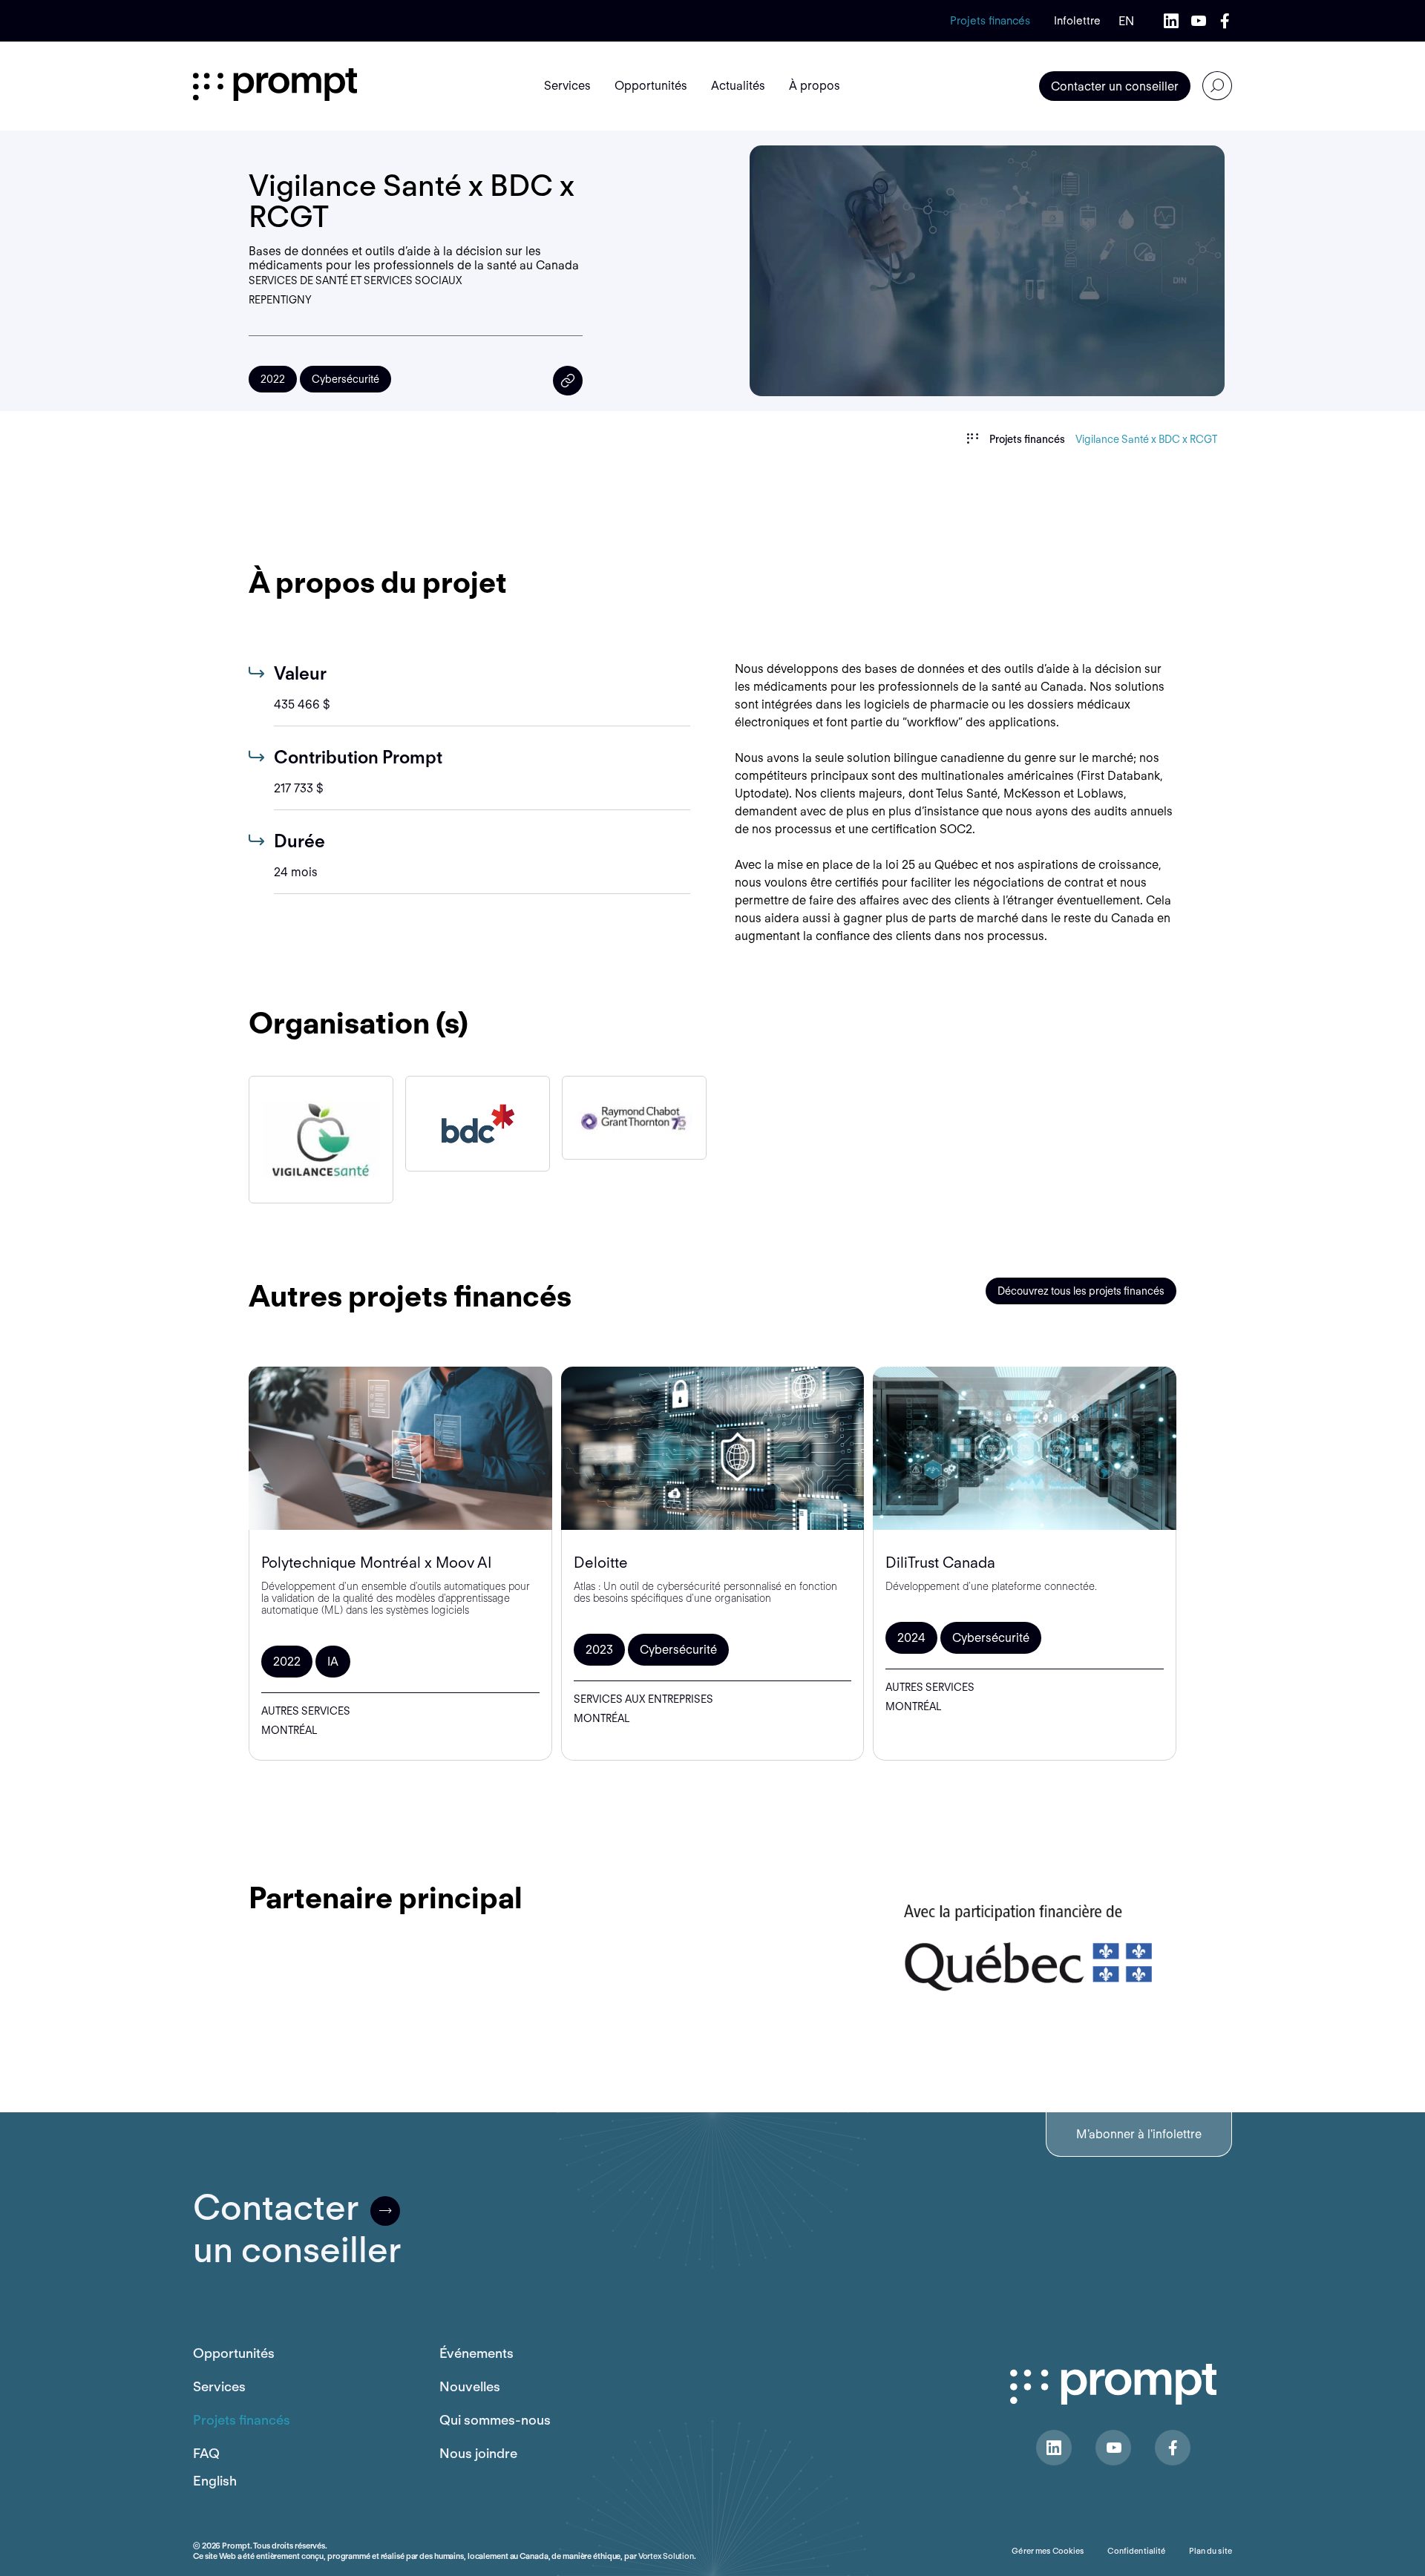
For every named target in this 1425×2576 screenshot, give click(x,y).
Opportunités (234, 2353)
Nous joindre (478, 2453)
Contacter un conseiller (1115, 86)
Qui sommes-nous (495, 2420)
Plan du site (1211, 2551)
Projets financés (990, 21)
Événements (476, 2353)
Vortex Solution (666, 2556)
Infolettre (1077, 21)
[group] (321, 1140)
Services (219, 2386)
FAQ (206, 2453)
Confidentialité (1136, 2551)
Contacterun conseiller (297, 2229)
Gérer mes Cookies (1048, 2551)
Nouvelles (470, 2386)
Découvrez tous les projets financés (1081, 1291)
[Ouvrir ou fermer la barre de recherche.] (1217, 86)
